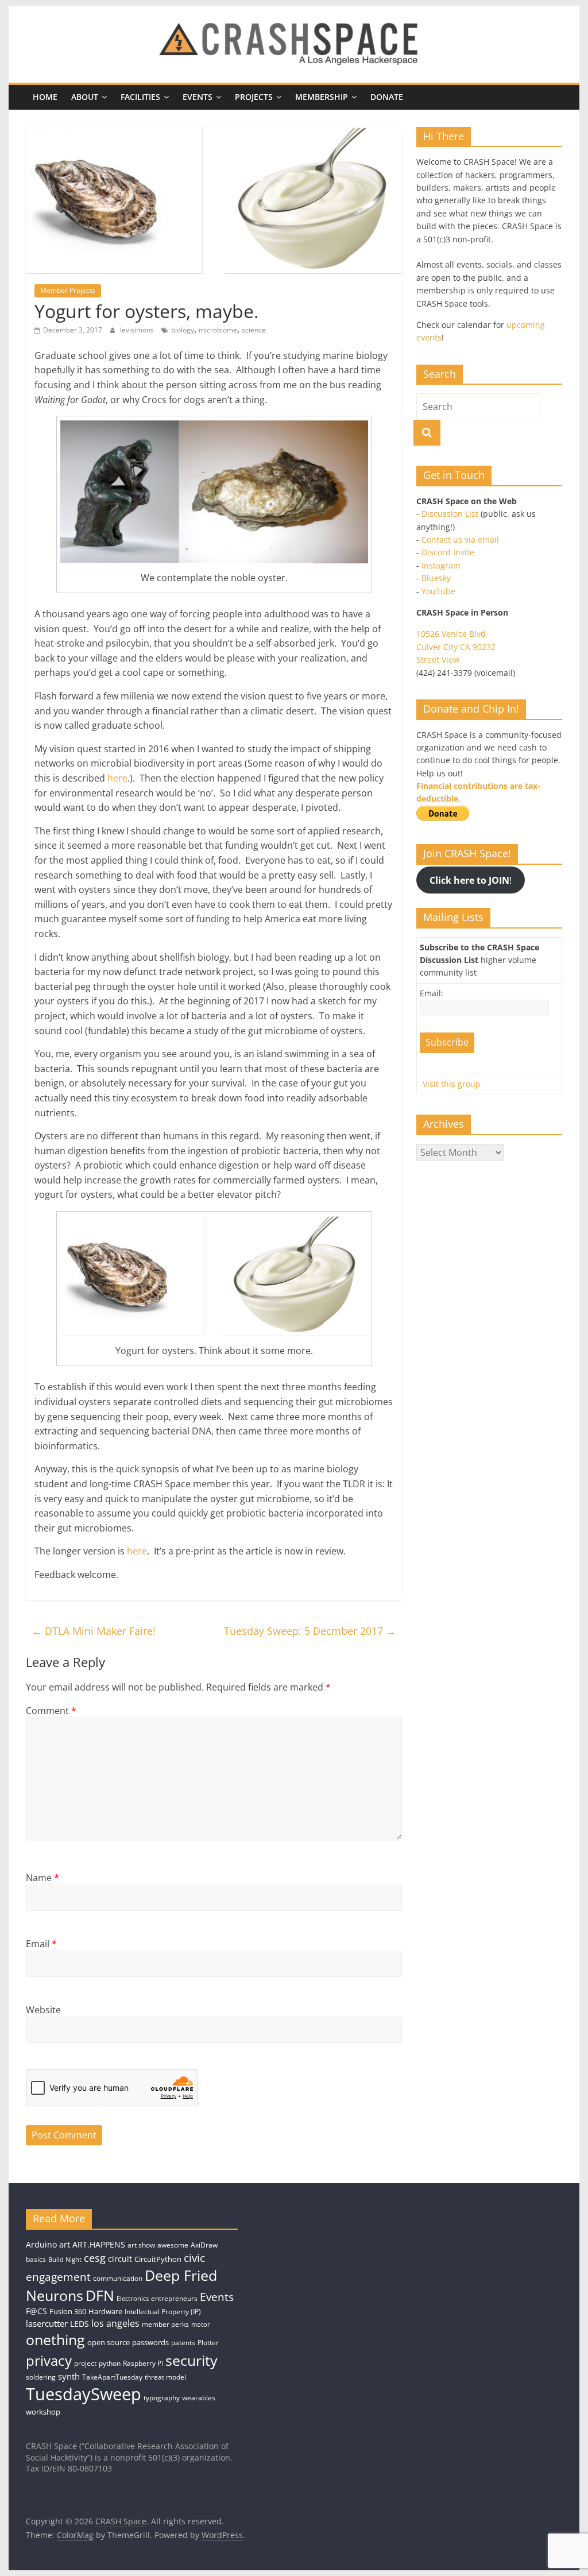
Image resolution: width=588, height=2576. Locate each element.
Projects (254, 97)
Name (42, 1878)
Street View (438, 660)
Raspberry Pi (143, 2363)
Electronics (133, 2299)
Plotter (208, 2343)
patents (183, 2343)
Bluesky (436, 578)
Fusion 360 (68, 2311)
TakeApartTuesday (112, 2377)
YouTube (438, 591)
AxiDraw (204, 2245)
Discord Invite (448, 552)
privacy (49, 2360)
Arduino (41, 2244)
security (192, 2360)
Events (198, 97)
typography (162, 2398)
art (65, 2244)
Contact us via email (460, 539)
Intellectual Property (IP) (163, 2312)
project (85, 2363)
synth (69, 2376)
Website (43, 2010)
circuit (120, 2259)
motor (201, 2324)
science (254, 330)
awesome (173, 2245)
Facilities (140, 97)
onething (55, 2339)
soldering (41, 2377)
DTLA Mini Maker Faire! (94, 1631)
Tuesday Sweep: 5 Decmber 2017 (310, 1631)
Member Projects (68, 290)
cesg (95, 2258)
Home (45, 97)
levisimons (138, 330)
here (117, 778)
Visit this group (452, 1084)
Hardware (105, 2311)
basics (36, 2259)
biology (183, 330)
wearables (199, 2398)
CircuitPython (158, 2259)
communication (118, 2278)
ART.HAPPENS (99, 2244)
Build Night (65, 2260)
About (85, 97)
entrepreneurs (174, 2298)
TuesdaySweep (84, 2394)
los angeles (115, 2323)
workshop (43, 2412)
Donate (387, 97)
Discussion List (450, 514)
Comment (51, 1711)
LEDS (80, 2324)
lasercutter (47, 2324)
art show (141, 2245)
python (110, 2363)
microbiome (218, 330)
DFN (100, 2295)
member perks (165, 2324)
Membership (322, 97)
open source (109, 2342)
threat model (165, 2377)
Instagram (441, 565)
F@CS (36, 2311)
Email (41, 1944)
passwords (150, 2342)
